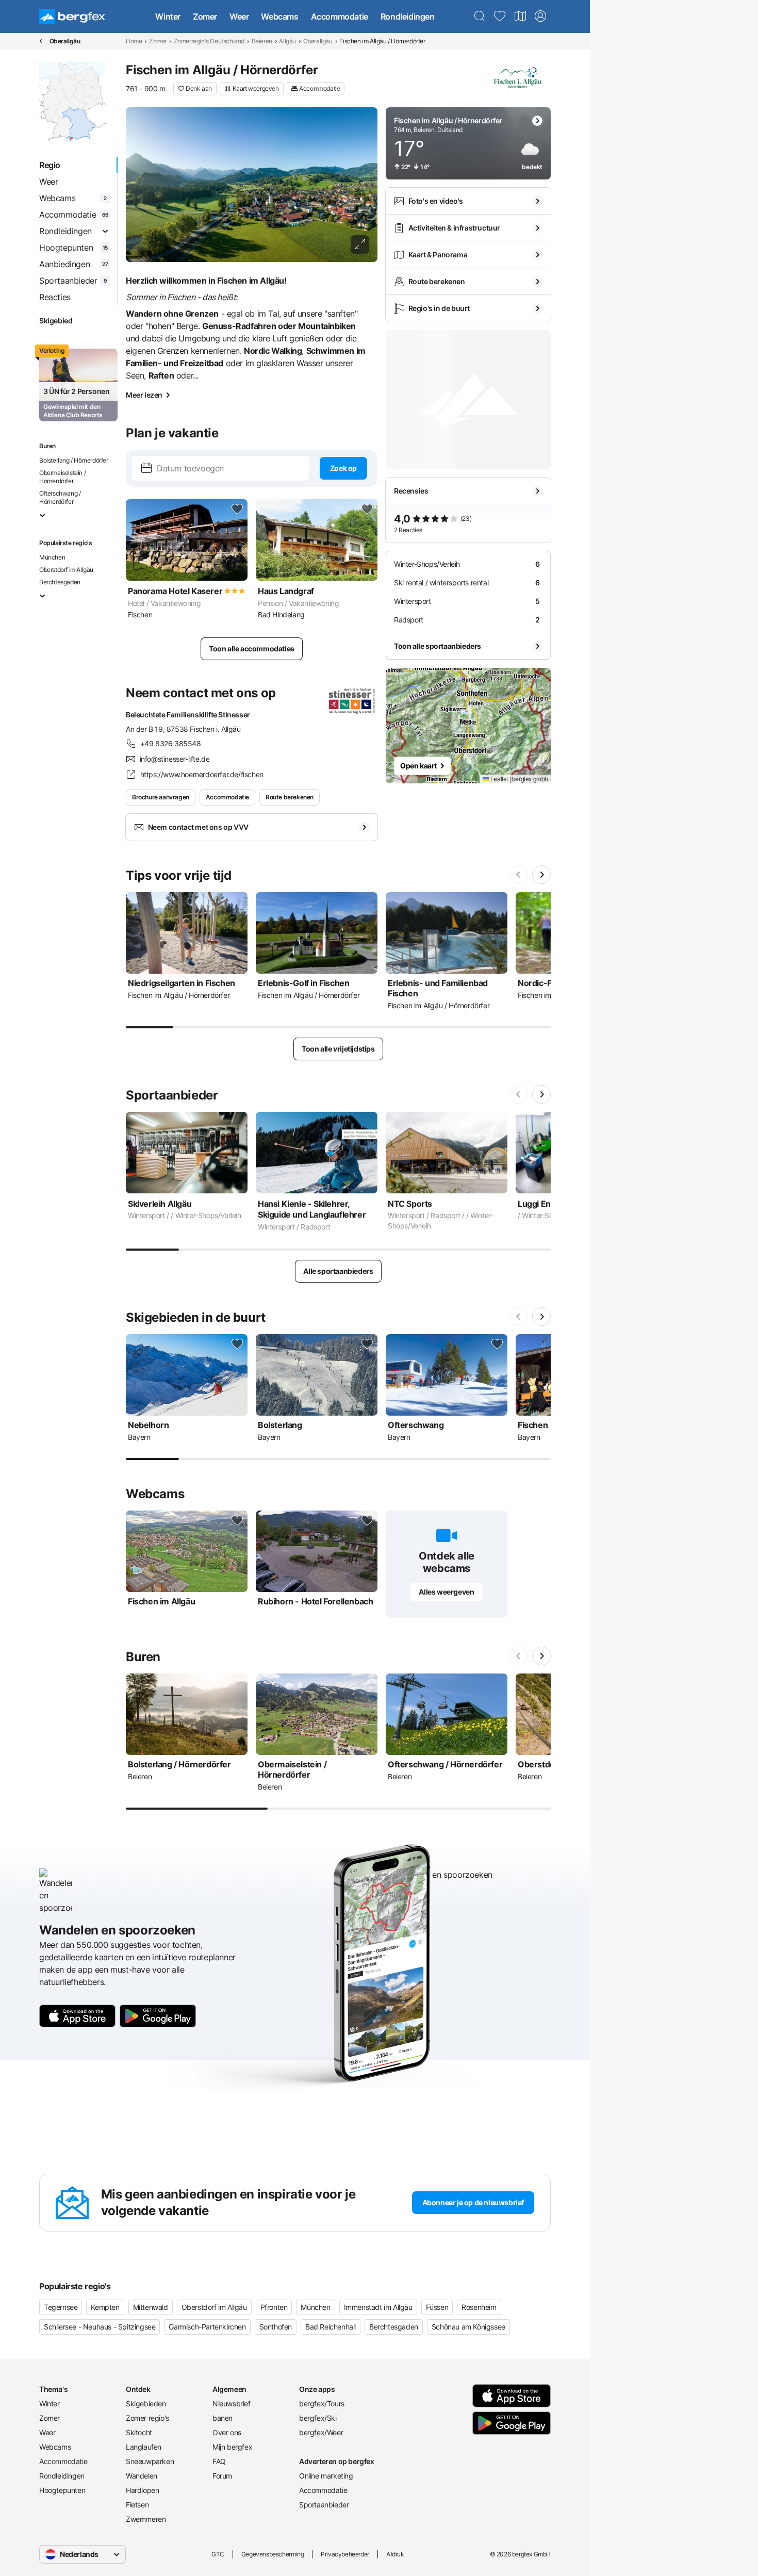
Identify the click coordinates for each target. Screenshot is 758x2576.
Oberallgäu (318, 41)
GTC (218, 2554)
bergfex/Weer (321, 2432)
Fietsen (137, 2505)
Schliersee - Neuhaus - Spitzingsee (100, 2327)
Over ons (227, 2432)
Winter (168, 17)
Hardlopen (142, 2490)
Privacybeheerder (345, 2554)
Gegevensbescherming (273, 2554)
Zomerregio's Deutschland (209, 41)
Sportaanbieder (324, 2505)
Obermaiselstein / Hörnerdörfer (62, 477)
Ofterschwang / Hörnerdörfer (60, 497)
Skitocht (139, 2432)
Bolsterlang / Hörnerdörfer (74, 460)
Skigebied (56, 321)
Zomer (205, 17)
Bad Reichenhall (331, 2327)
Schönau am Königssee (468, 2327)
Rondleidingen (408, 17)
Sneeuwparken (150, 2461)
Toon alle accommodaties (252, 649)
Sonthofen (276, 2327)
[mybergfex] (540, 17)
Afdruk (395, 2554)
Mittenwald (151, 2307)
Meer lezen (144, 395)
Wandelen (142, 2476)
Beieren (262, 41)
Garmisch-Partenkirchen (207, 2327)
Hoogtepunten (62, 2490)
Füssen (437, 2307)
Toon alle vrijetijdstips (338, 1049)
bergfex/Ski (318, 2418)
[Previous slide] (519, 875)
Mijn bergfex (232, 2447)
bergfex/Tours (322, 2403)
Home (134, 41)
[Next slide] (541, 875)
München (52, 557)
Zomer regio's (147, 2418)
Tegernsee (61, 2307)
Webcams (279, 17)
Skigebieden (146, 2403)
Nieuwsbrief (232, 2403)
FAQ (219, 2461)
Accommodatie (340, 17)
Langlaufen (144, 2447)
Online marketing (326, 2476)
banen (223, 2418)
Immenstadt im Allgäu (378, 2307)
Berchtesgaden (60, 582)
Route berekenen (290, 797)
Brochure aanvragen (161, 797)
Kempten (105, 2307)
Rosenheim (479, 2307)
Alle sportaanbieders (338, 1271)
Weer (239, 17)
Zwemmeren (146, 2519)
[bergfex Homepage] (72, 17)
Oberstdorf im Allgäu (66, 570)
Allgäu (287, 41)
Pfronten (274, 2307)
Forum (222, 2476)
